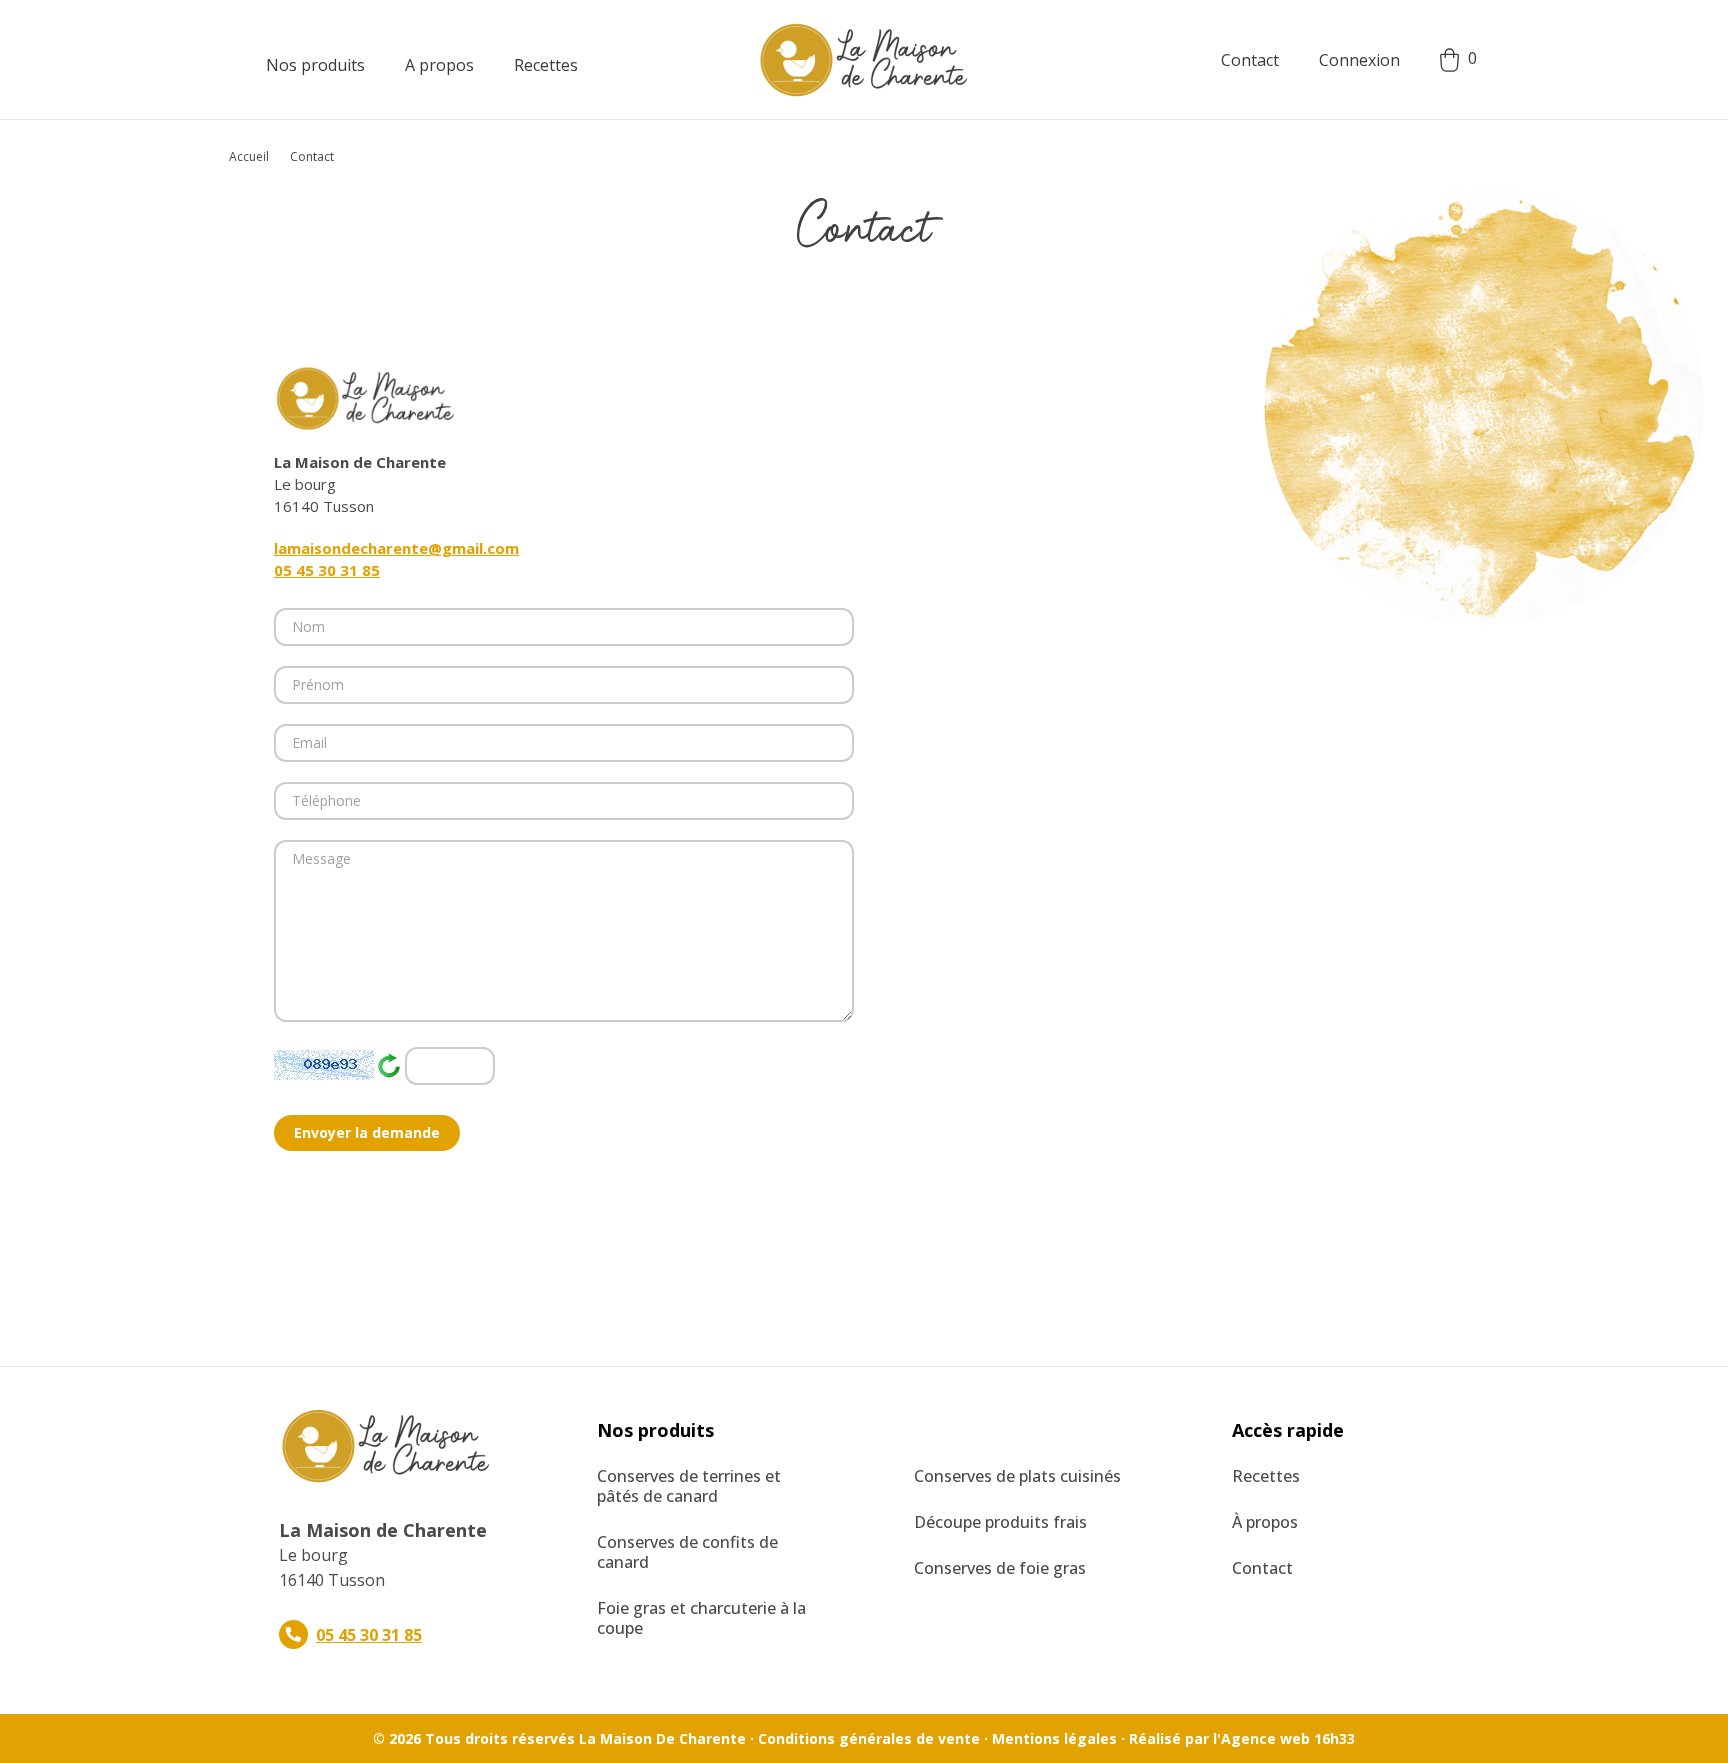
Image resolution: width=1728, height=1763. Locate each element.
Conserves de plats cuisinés (1017, 1476)
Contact (1250, 60)
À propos (1265, 1522)
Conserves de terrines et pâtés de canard (689, 1486)
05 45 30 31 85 (327, 570)
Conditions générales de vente (869, 1738)
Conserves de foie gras (1000, 1568)
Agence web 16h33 (1288, 1738)
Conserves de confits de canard (687, 1552)
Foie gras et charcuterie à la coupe (701, 1618)
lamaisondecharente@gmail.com (396, 548)
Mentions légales (1054, 1738)
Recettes (1266, 1476)
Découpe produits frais (1000, 1522)
